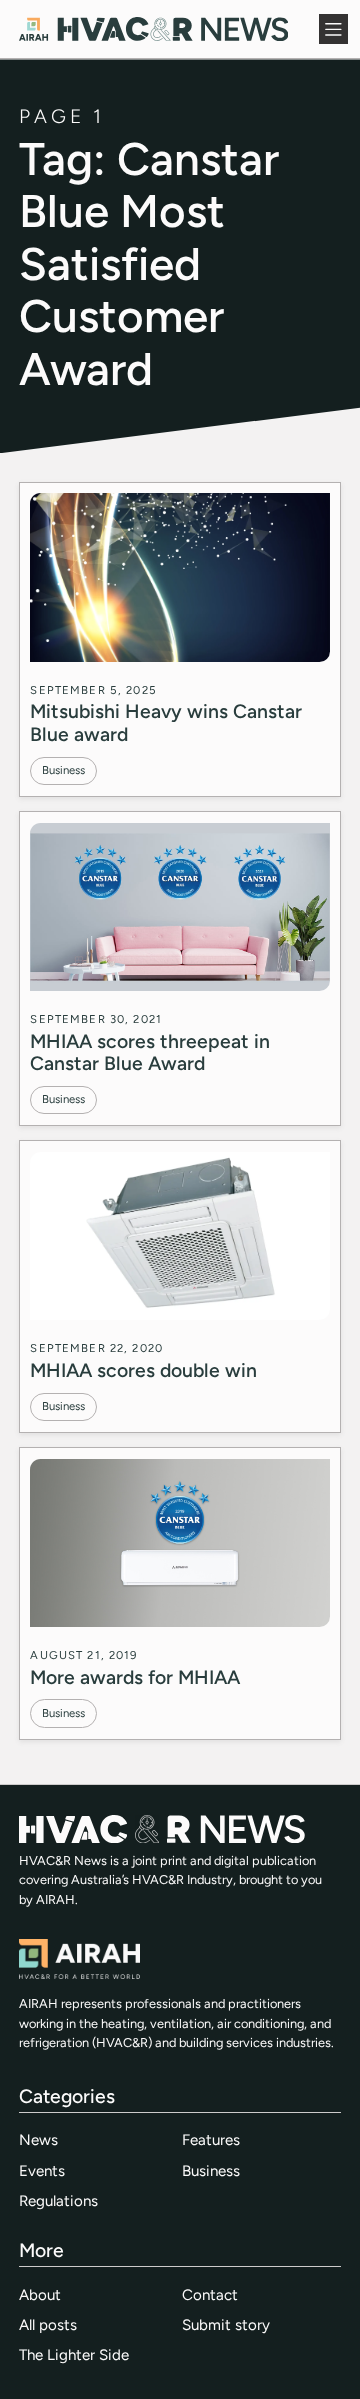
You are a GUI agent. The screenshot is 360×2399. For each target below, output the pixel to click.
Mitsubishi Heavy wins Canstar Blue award (166, 722)
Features (211, 2140)
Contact (210, 2295)
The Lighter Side (74, 2355)
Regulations (58, 2201)
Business (63, 770)
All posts (48, 2325)
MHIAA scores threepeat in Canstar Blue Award (150, 1052)
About (40, 2295)
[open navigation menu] (334, 29)
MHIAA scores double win (143, 1370)
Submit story (226, 2325)
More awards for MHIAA (135, 1677)
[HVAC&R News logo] (153, 29)
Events (42, 2171)
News (38, 2140)
